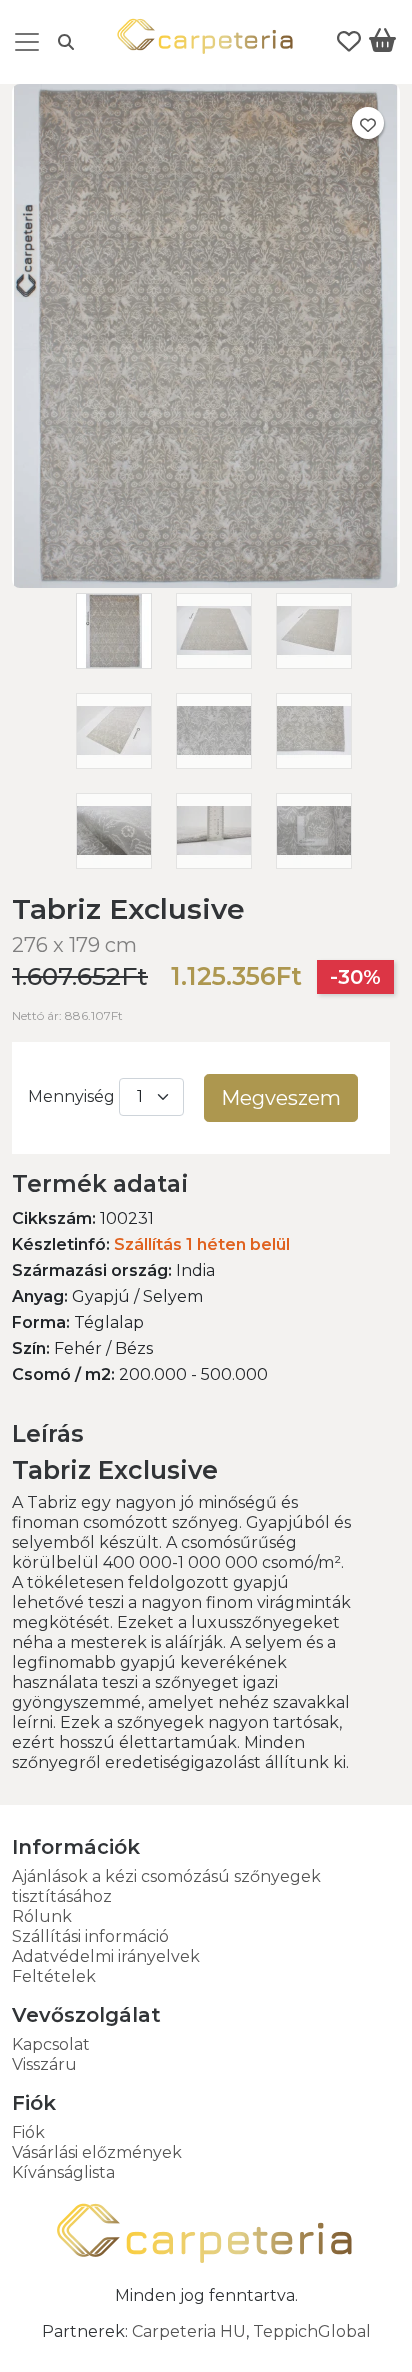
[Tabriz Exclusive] (206, 582)
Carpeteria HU (189, 2331)
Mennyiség (71, 1096)
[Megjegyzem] (368, 123)
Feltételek (54, 1976)
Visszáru (44, 2064)
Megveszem (281, 1098)
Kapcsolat (51, 2044)
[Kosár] (382, 44)
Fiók (28, 2132)
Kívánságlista (63, 2172)
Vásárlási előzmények (97, 2152)
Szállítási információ (90, 1936)
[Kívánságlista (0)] (349, 42)
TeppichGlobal (312, 2331)
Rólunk (42, 1916)
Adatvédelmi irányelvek (106, 1956)
